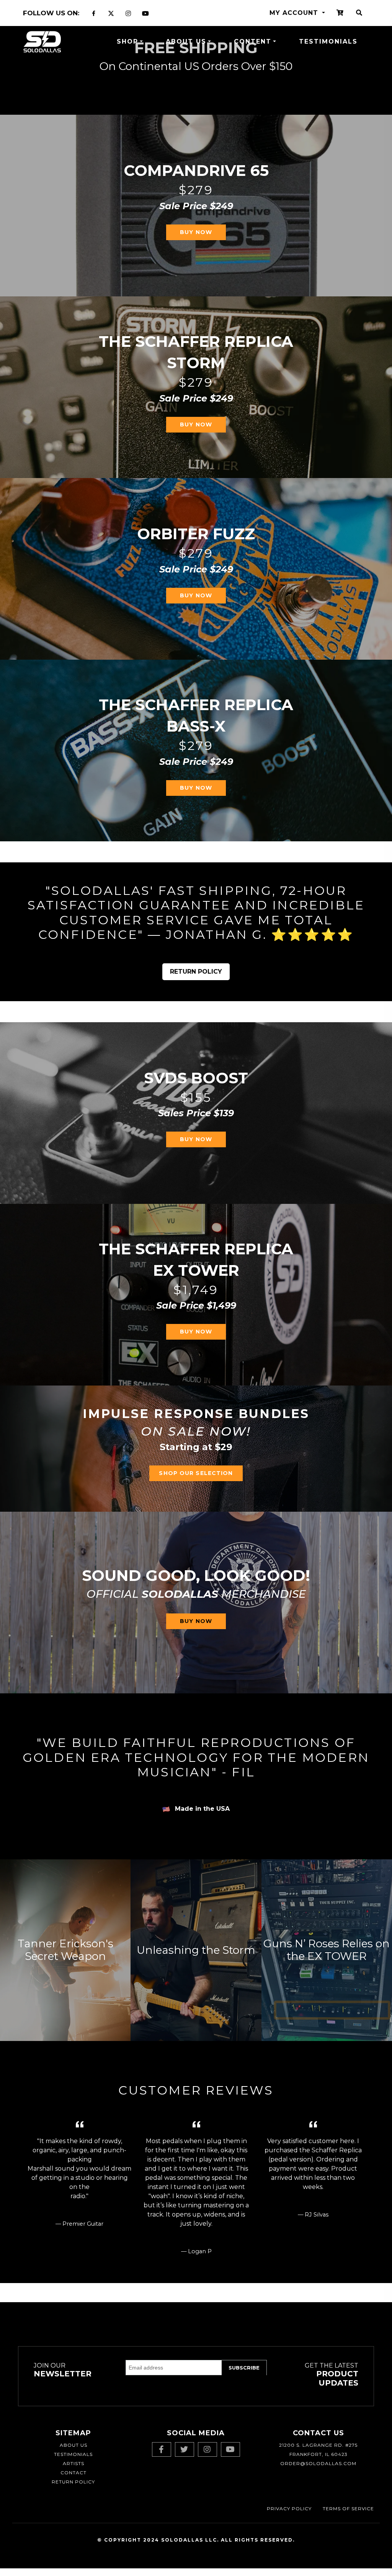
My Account (295, 13)
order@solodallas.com (318, 2463)
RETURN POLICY (196, 972)
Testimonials (328, 41)
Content (253, 41)
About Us (186, 41)
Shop (127, 41)
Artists (73, 2463)
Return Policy (73, 2482)
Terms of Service (348, 2509)
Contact (73, 2473)
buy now (196, 1139)
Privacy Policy (289, 2509)
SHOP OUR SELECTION (196, 1473)
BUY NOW (196, 232)
